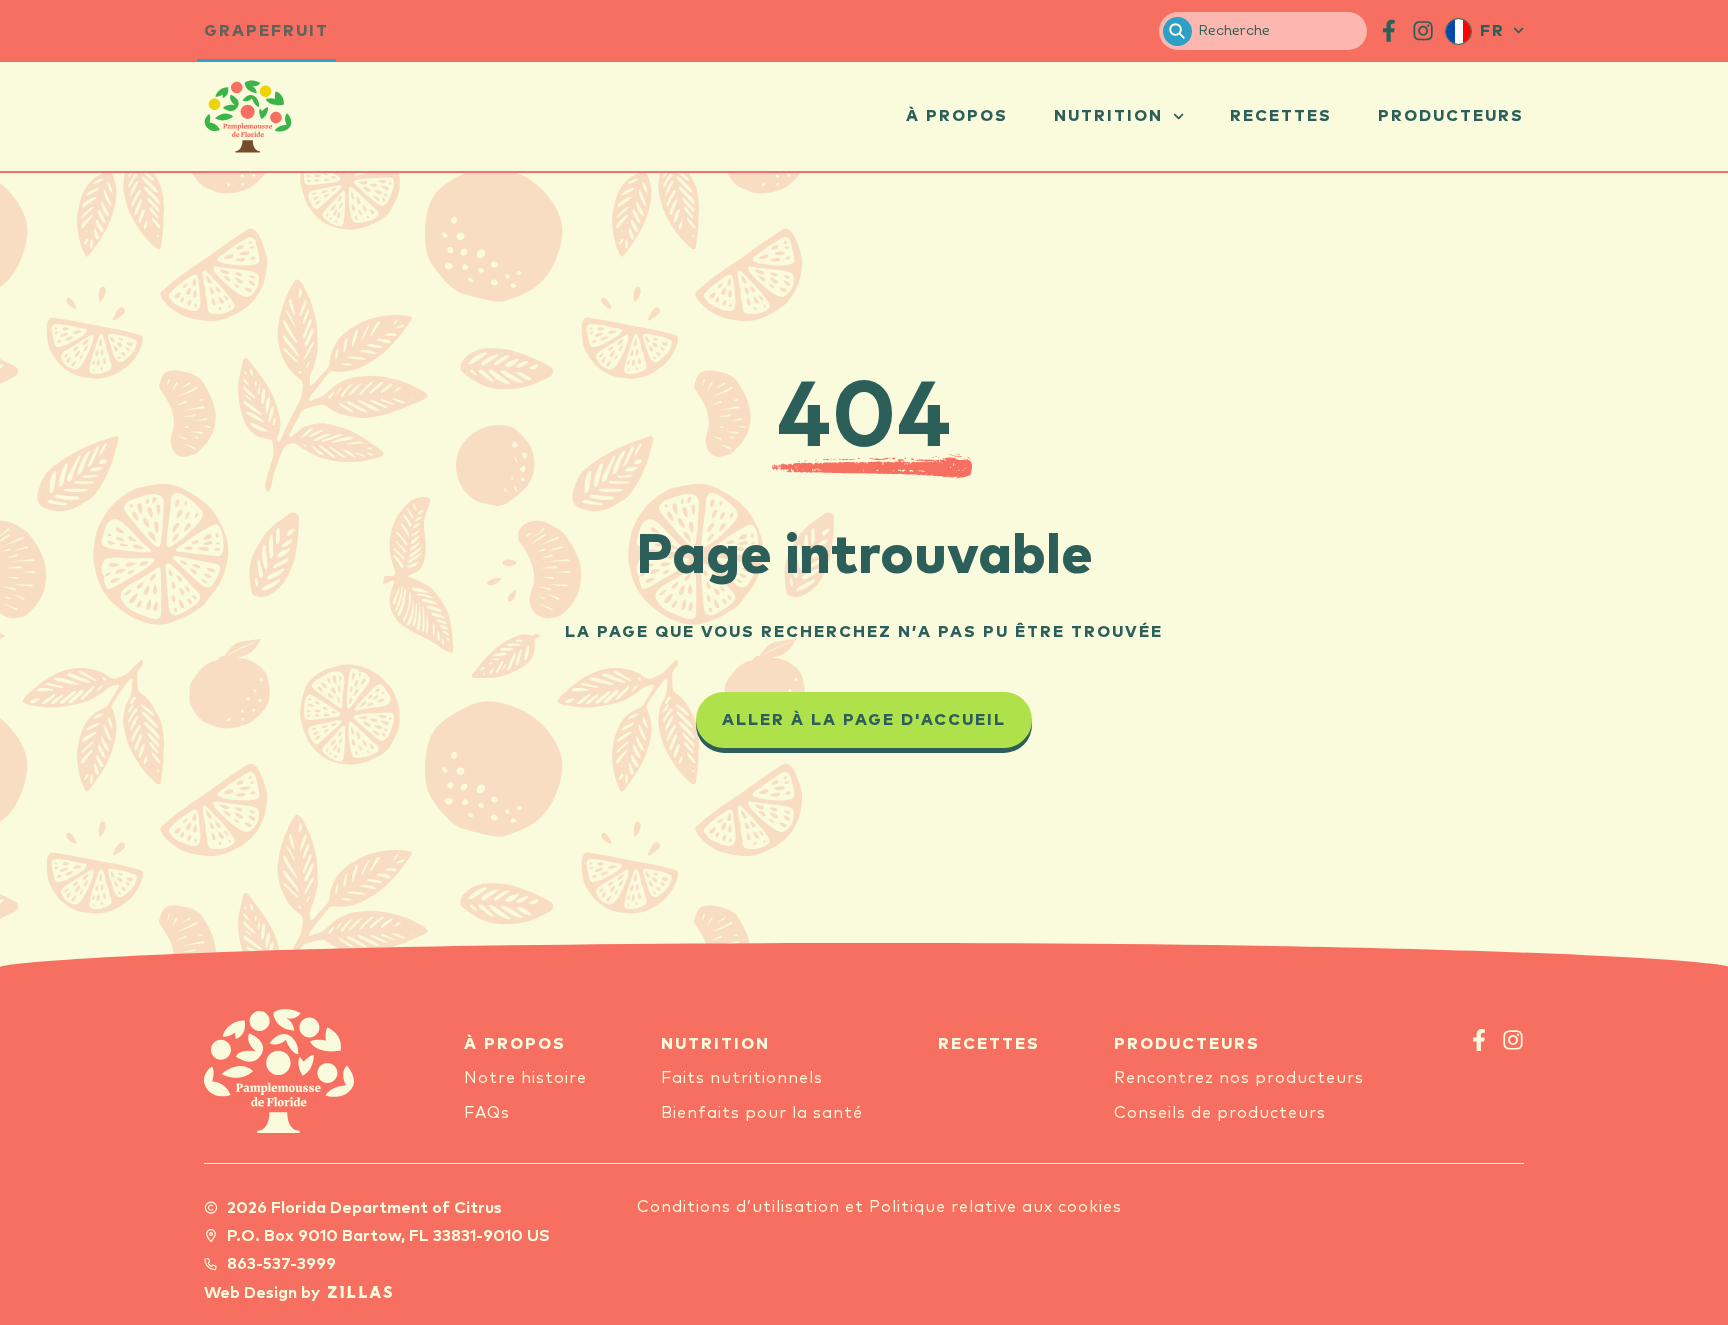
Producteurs (1451, 116)
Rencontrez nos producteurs (1239, 1078)
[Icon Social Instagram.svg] (1423, 31)
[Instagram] (1513, 1040)
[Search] (1177, 31)
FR (1492, 31)
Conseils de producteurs (1220, 1113)
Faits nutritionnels (742, 1078)
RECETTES (989, 1044)
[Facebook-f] (1479, 1040)
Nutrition (1108, 116)
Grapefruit (266, 31)
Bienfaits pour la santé (762, 1113)
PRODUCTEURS (1187, 1044)
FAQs (487, 1113)
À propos (957, 116)
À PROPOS (515, 1044)
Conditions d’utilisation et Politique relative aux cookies (879, 1207)
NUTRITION (715, 1044)
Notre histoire (525, 1078)
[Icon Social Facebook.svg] (1389, 31)
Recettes (1281, 116)
